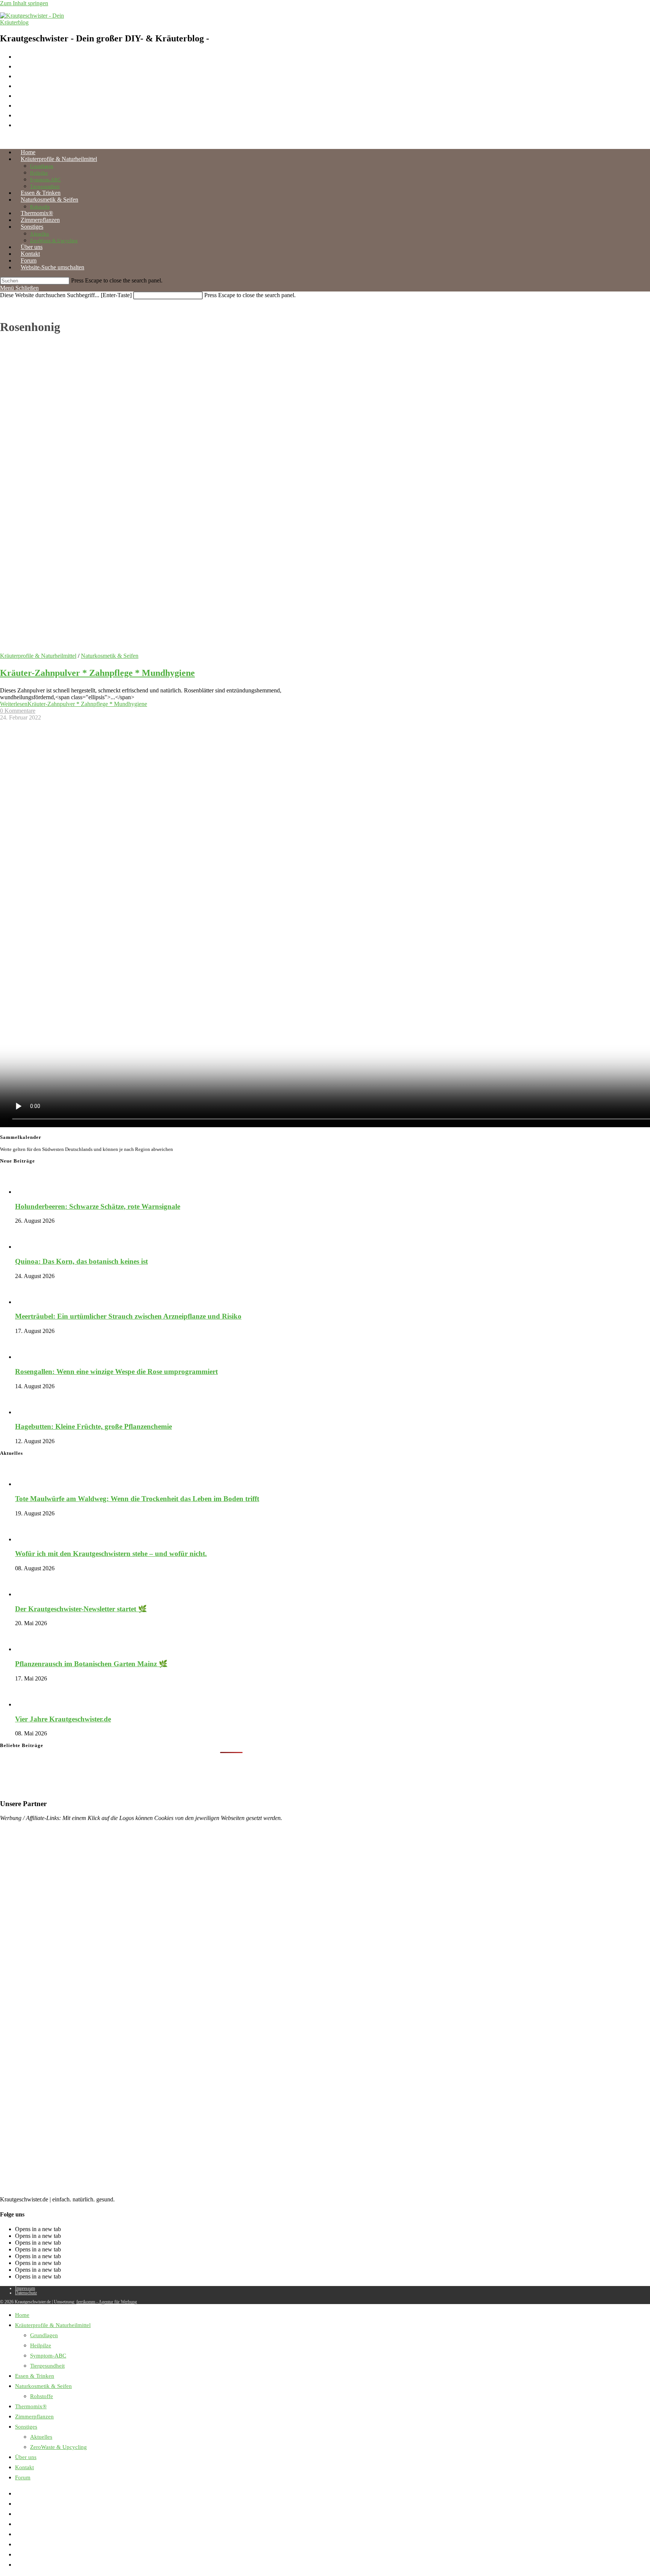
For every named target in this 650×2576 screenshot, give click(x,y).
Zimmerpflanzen (34, 2417)
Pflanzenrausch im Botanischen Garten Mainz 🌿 (91, 1664)
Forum (23, 2477)
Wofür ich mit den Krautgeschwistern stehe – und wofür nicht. (111, 1554)
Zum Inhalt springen (24, 3)
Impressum (25, 2288)
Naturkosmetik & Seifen (110, 656)
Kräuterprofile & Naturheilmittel (38, 656)
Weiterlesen (74, 704)
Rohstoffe (42, 2396)
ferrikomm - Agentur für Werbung (107, 2302)
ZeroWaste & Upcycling (58, 2447)
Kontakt (24, 2467)
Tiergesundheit (47, 2366)
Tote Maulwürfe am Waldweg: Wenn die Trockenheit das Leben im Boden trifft (137, 1499)
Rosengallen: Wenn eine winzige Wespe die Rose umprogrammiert (116, 1371)
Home (22, 2315)
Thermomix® (31, 2406)
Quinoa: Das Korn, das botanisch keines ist (81, 1261)
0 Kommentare (18, 711)
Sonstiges (26, 2427)
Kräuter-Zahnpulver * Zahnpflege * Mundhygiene (97, 673)
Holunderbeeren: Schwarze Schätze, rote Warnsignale (98, 1206)
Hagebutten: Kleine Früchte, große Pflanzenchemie (93, 1426)
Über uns (26, 2457)
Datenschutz (26, 2293)
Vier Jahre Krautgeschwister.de (63, 1719)
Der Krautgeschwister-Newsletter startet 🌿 (81, 1609)
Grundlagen (44, 2335)
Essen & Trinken (35, 2376)
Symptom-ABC (48, 2356)
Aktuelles (41, 2437)
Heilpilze (41, 2345)
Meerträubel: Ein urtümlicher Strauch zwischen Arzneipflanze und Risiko (128, 1316)
